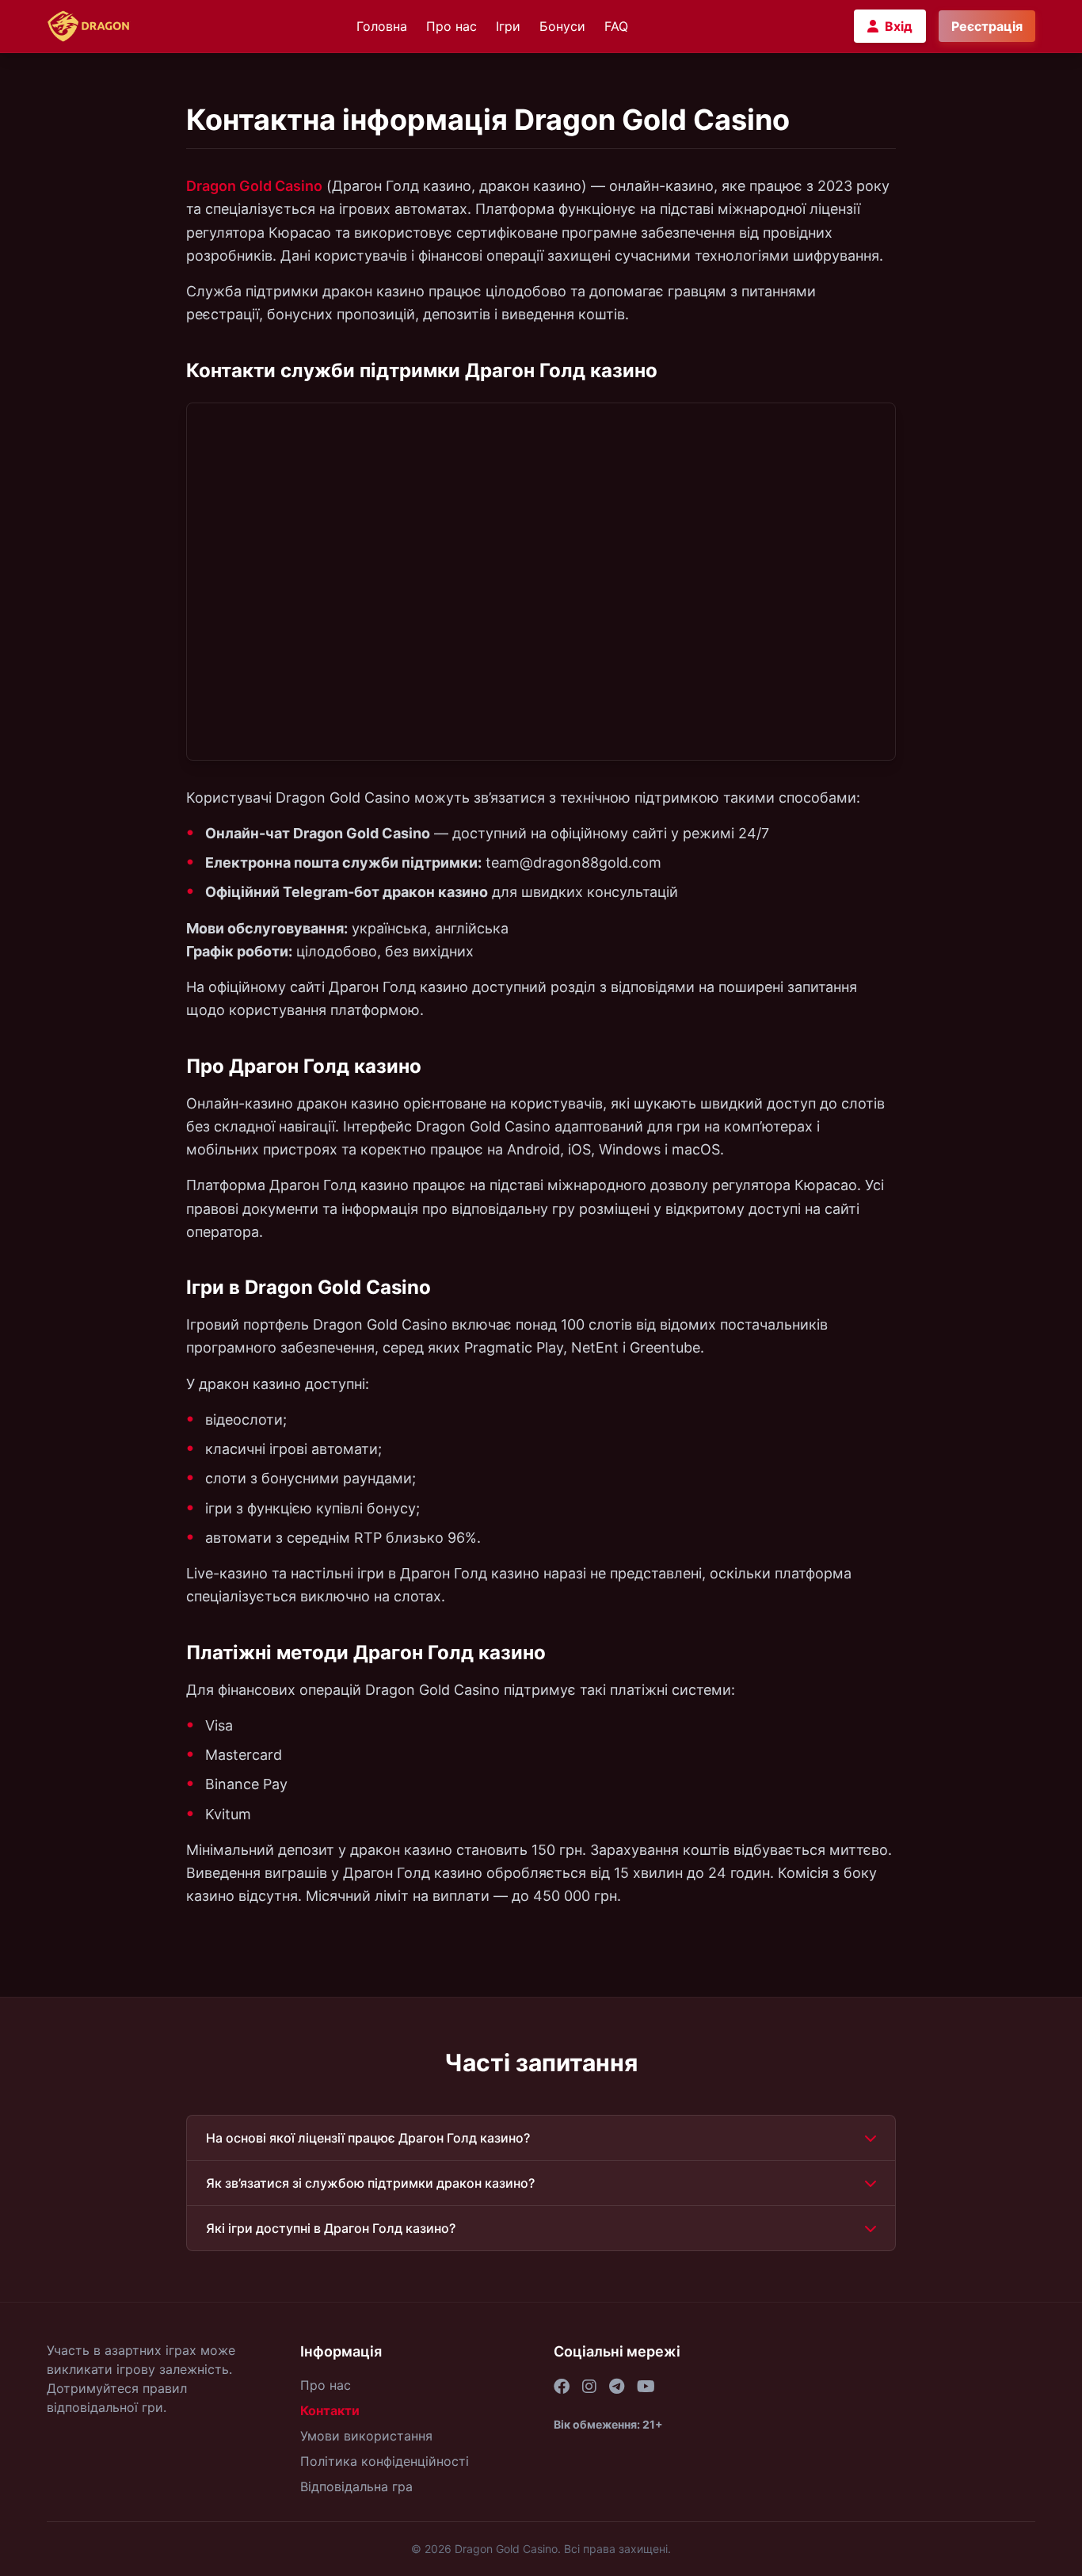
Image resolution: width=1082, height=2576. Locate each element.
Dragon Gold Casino (254, 186)
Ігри (508, 26)
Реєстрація (987, 26)
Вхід (899, 26)
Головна (382, 26)
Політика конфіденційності (385, 2461)
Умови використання (366, 2436)
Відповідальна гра (356, 2486)
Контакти (330, 2410)
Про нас (451, 26)
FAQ (616, 26)
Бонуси (562, 26)
